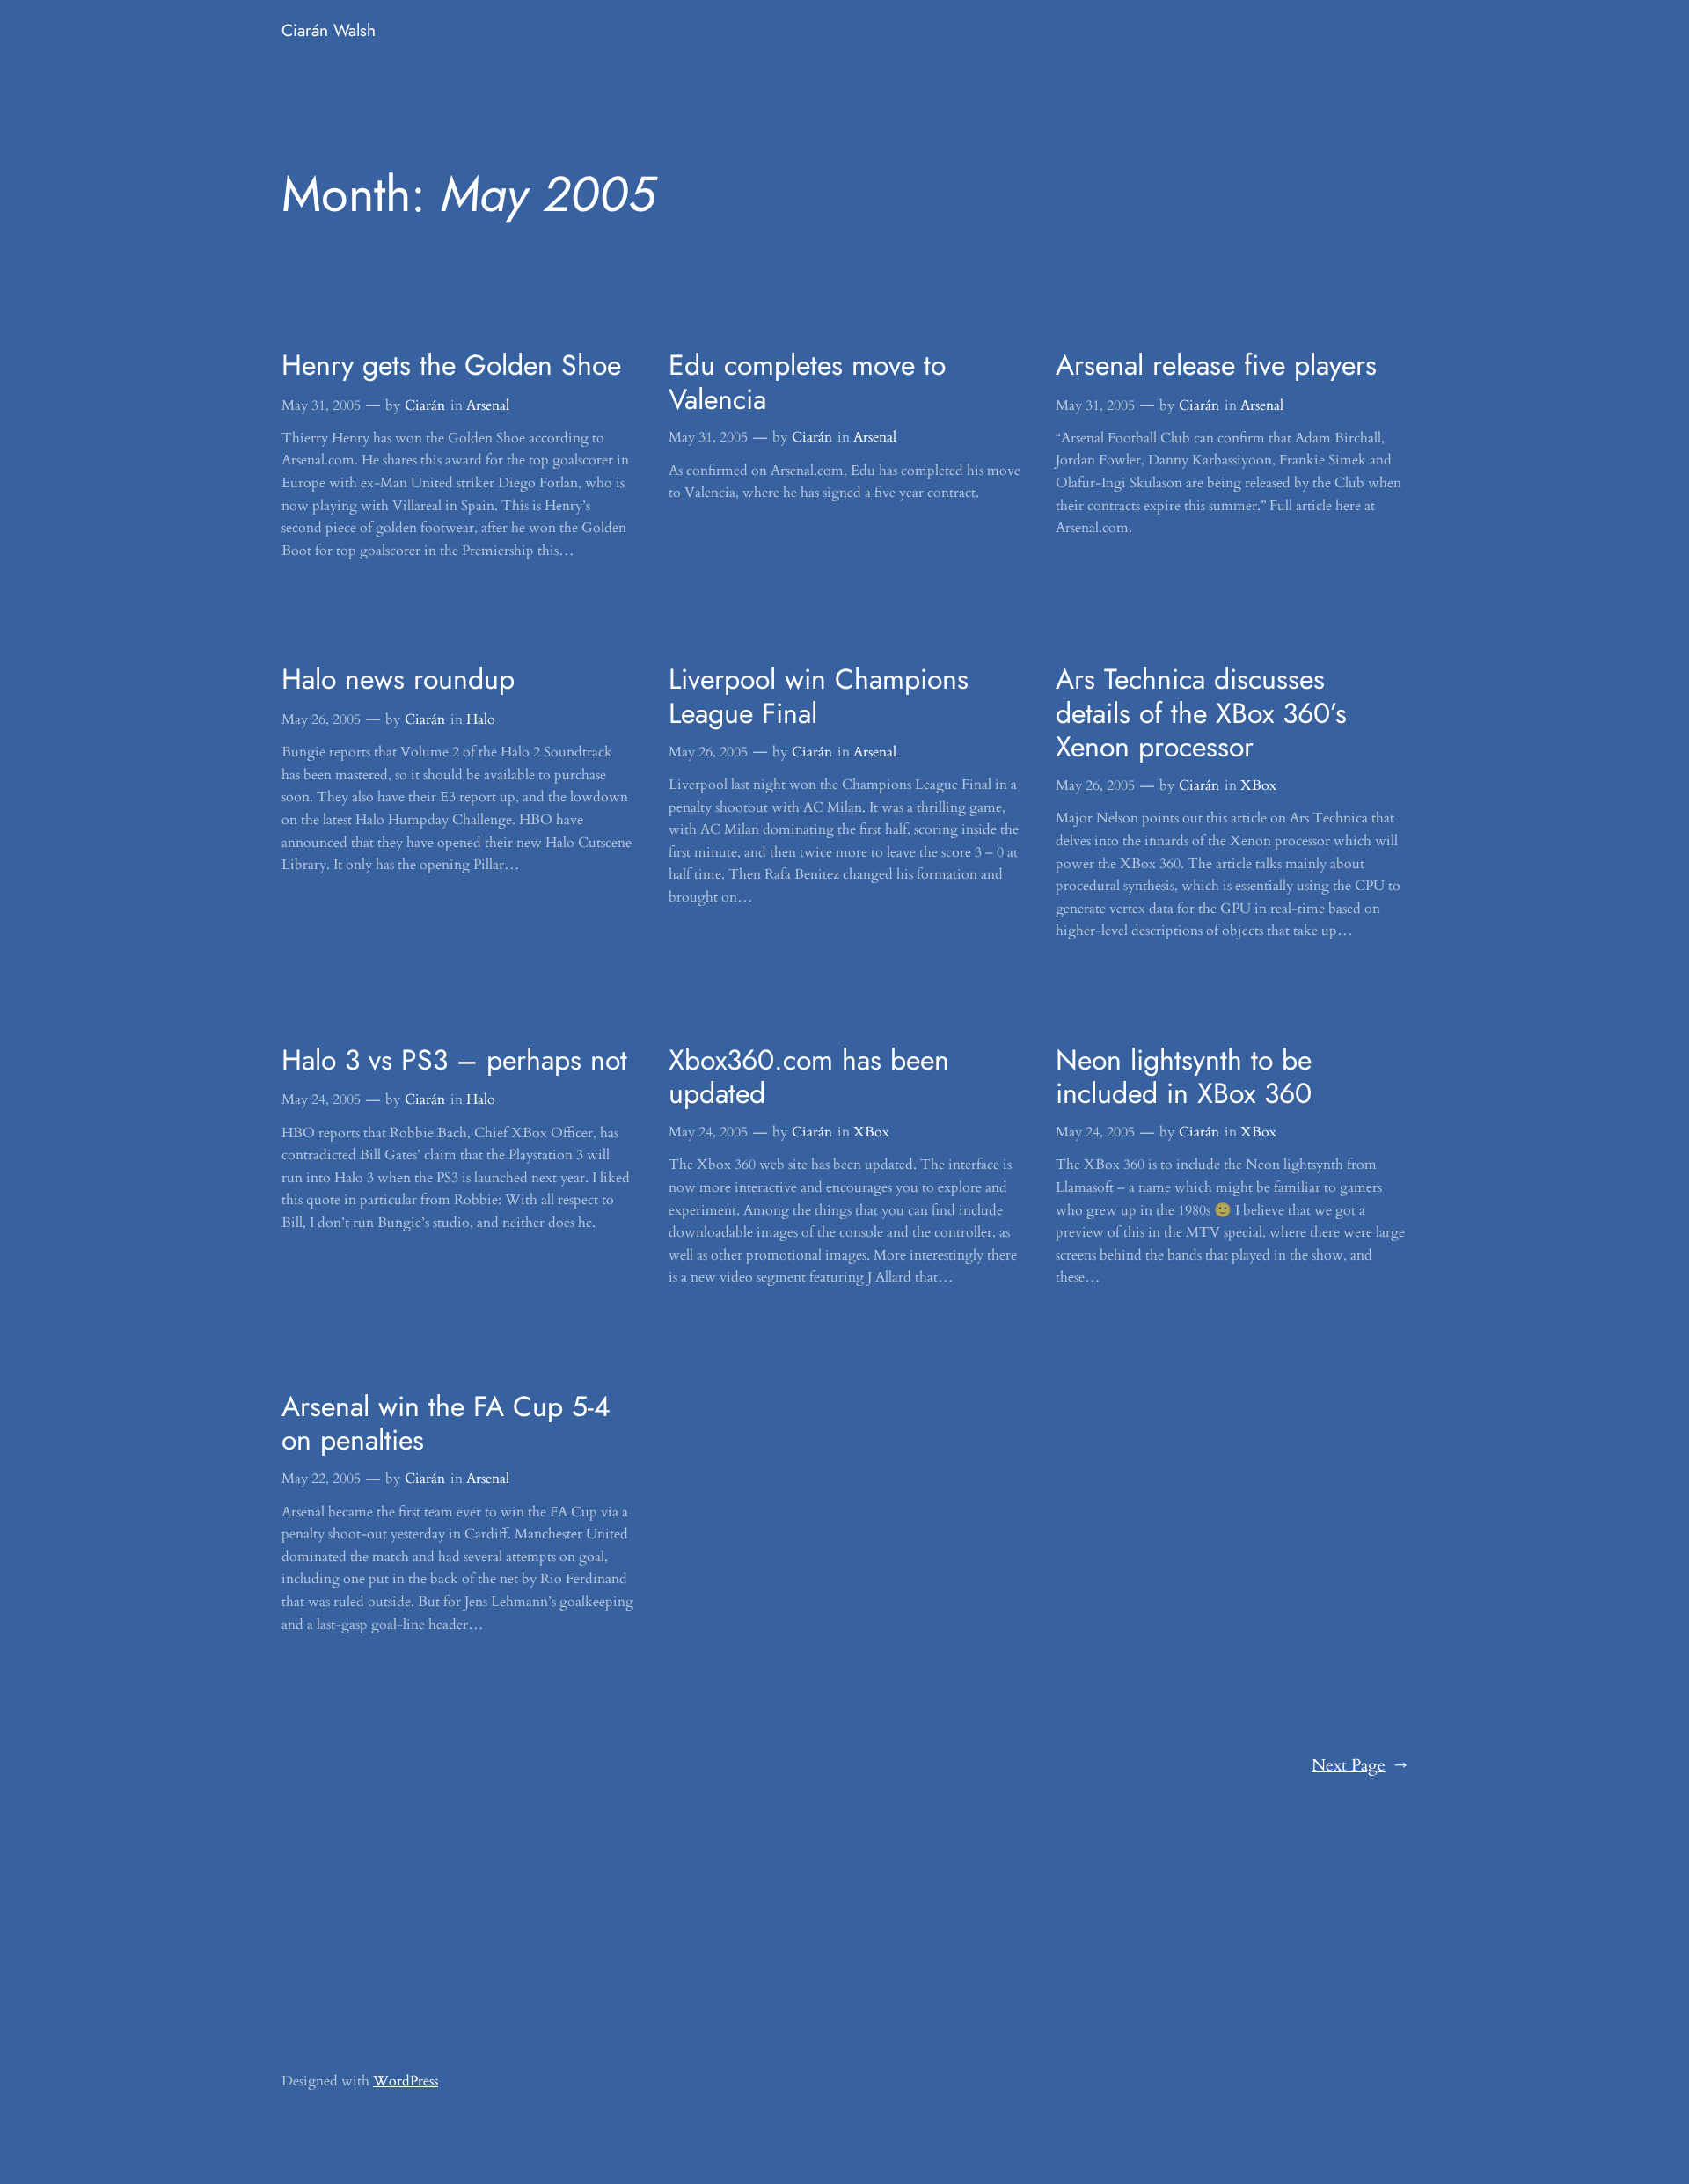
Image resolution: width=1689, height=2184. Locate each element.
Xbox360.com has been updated (809, 1077)
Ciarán (425, 405)
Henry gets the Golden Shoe (451, 365)
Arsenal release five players (1216, 365)
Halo (481, 719)
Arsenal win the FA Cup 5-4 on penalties (446, 1424)
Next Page (1360, 1765)
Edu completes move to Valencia (807, 382)
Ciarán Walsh (329, 30)
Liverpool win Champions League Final (819, 696)
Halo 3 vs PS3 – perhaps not (454, 1060)
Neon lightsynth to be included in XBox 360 (1184, 1077)
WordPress (406, 2081)
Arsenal (488, 405)
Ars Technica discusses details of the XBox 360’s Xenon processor (1201, 713)
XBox (1258, 785)
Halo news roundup (398, 679)
